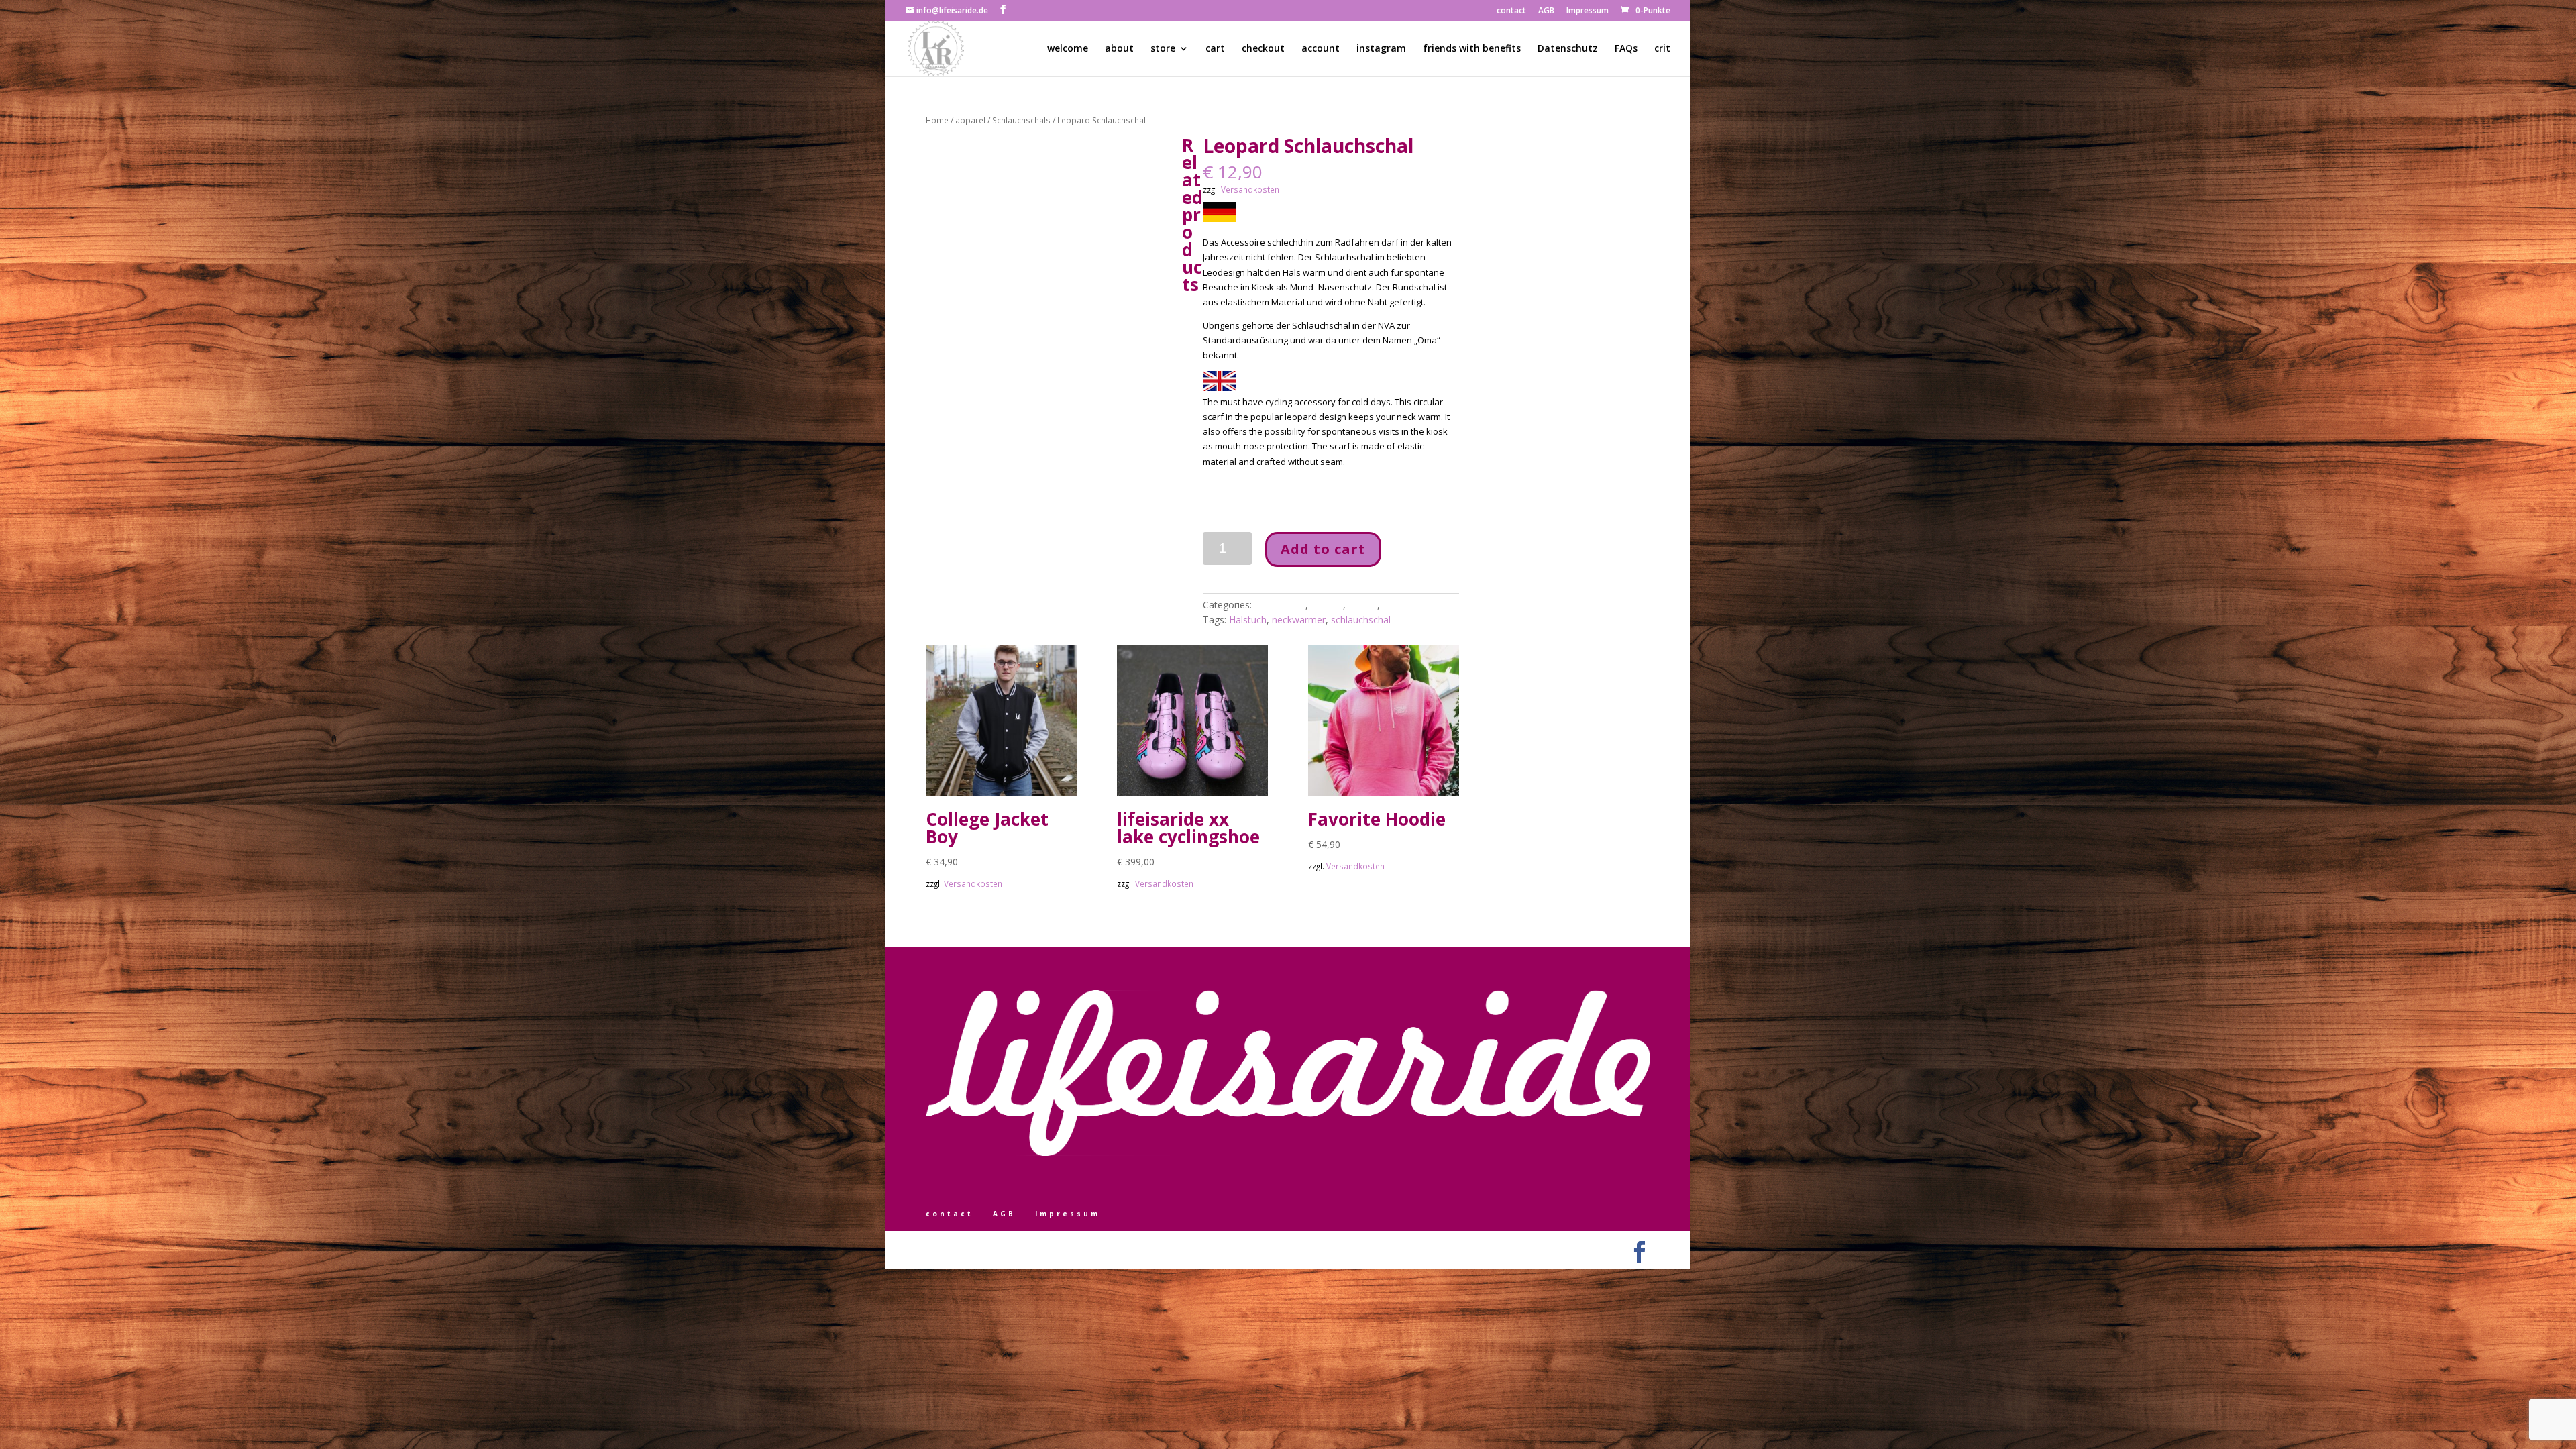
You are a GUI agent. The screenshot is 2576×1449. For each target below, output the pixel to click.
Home (937, 120)
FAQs (1626, 49)
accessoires (1280, 605)
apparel (970, 120)
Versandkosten (1250, 189)
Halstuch (1248, 620)
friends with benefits (1472, 49)
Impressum (1588, 11)
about (1119, 49)
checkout (1263, 49)
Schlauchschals (1021, 120)
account (1321, 49)
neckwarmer (1299, 620)
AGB (1546, 11)
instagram (1381, 49)
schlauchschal (1361, 620)
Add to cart (1323, 549)
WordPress (1073, 1248)
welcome (1068, 49)
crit (1662, 49)
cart (1215, 49)
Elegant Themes (988, 1248)
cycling (1363, 605)
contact (1511, 11)
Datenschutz (1568, 49)
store (1163, 49)
